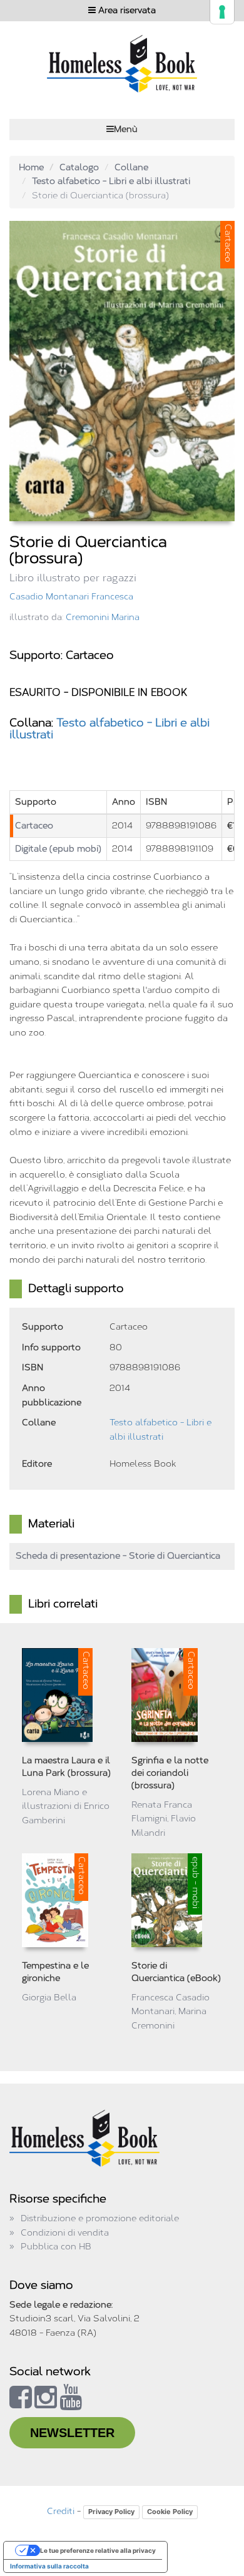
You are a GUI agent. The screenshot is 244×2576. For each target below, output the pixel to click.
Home (31, 167)
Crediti (61, 2511)
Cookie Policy (170, 2512)
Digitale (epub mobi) (58, 849)
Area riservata (126, 10)
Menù (126, 129)
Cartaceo (34, 826)
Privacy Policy (111, 2512)
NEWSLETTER (72, 2433)
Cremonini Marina (103, 617)
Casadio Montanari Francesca (71, 597)
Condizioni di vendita (65, 2233)
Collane (131, 167)
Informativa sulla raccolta (49, 2566)
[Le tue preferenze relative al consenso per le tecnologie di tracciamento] (222, 12)
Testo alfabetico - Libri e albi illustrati (111, 181)
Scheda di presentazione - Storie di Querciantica (118, 1556)
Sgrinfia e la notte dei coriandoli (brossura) (170, 1773)
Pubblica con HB (56, 2247)
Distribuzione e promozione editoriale (100, 2218)
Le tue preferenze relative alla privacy (98, 2550)
